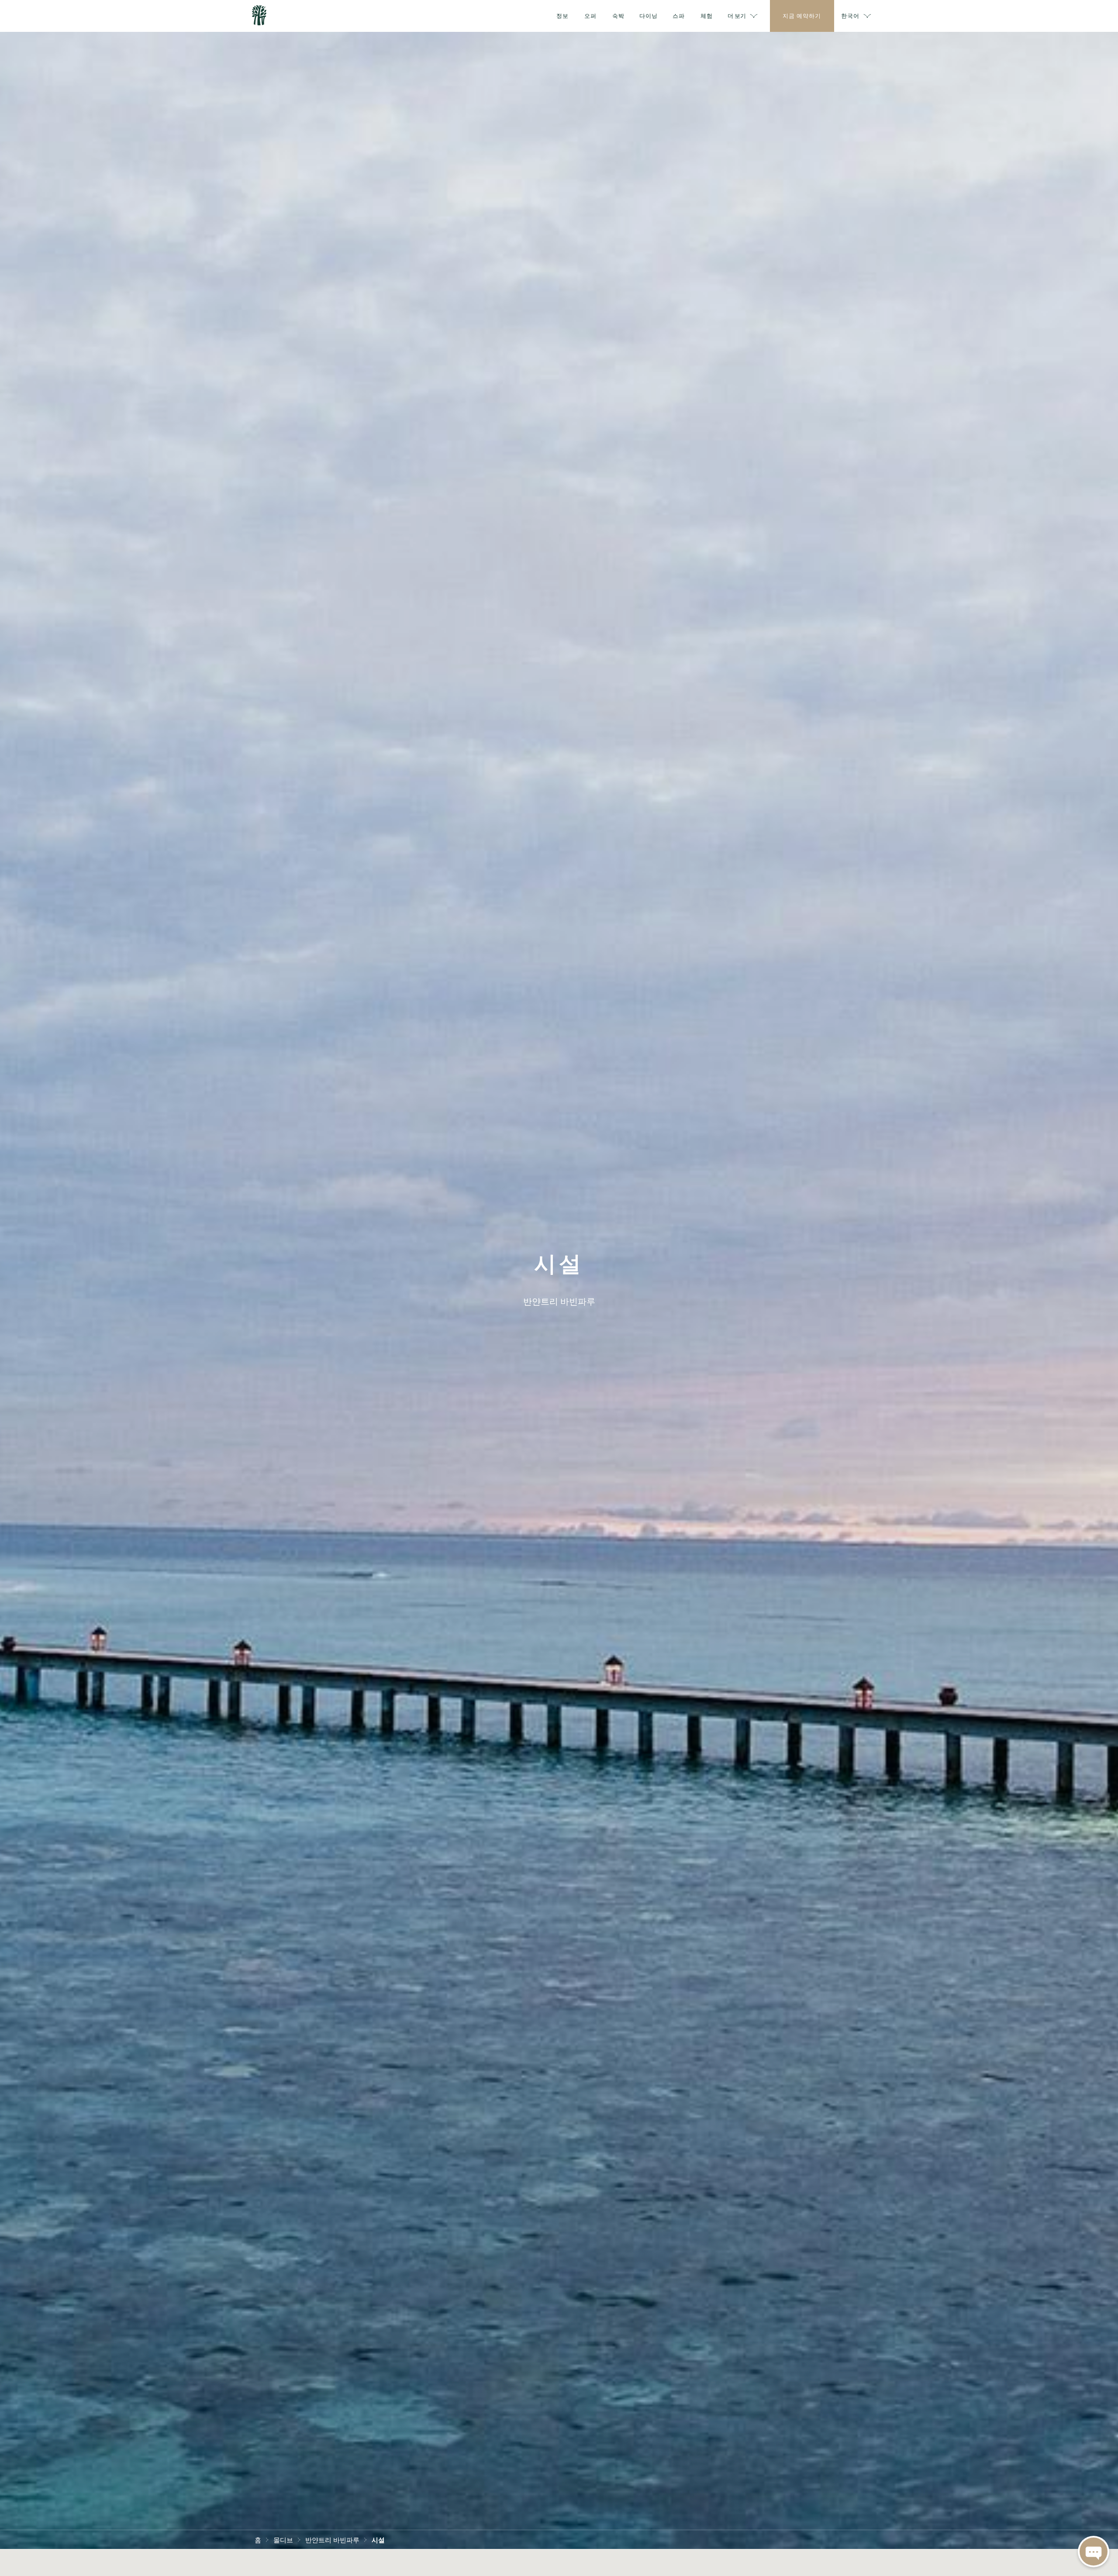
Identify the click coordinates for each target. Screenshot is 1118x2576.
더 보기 (737, 15)
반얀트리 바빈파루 (332, 2539)
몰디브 (283, 2539)
